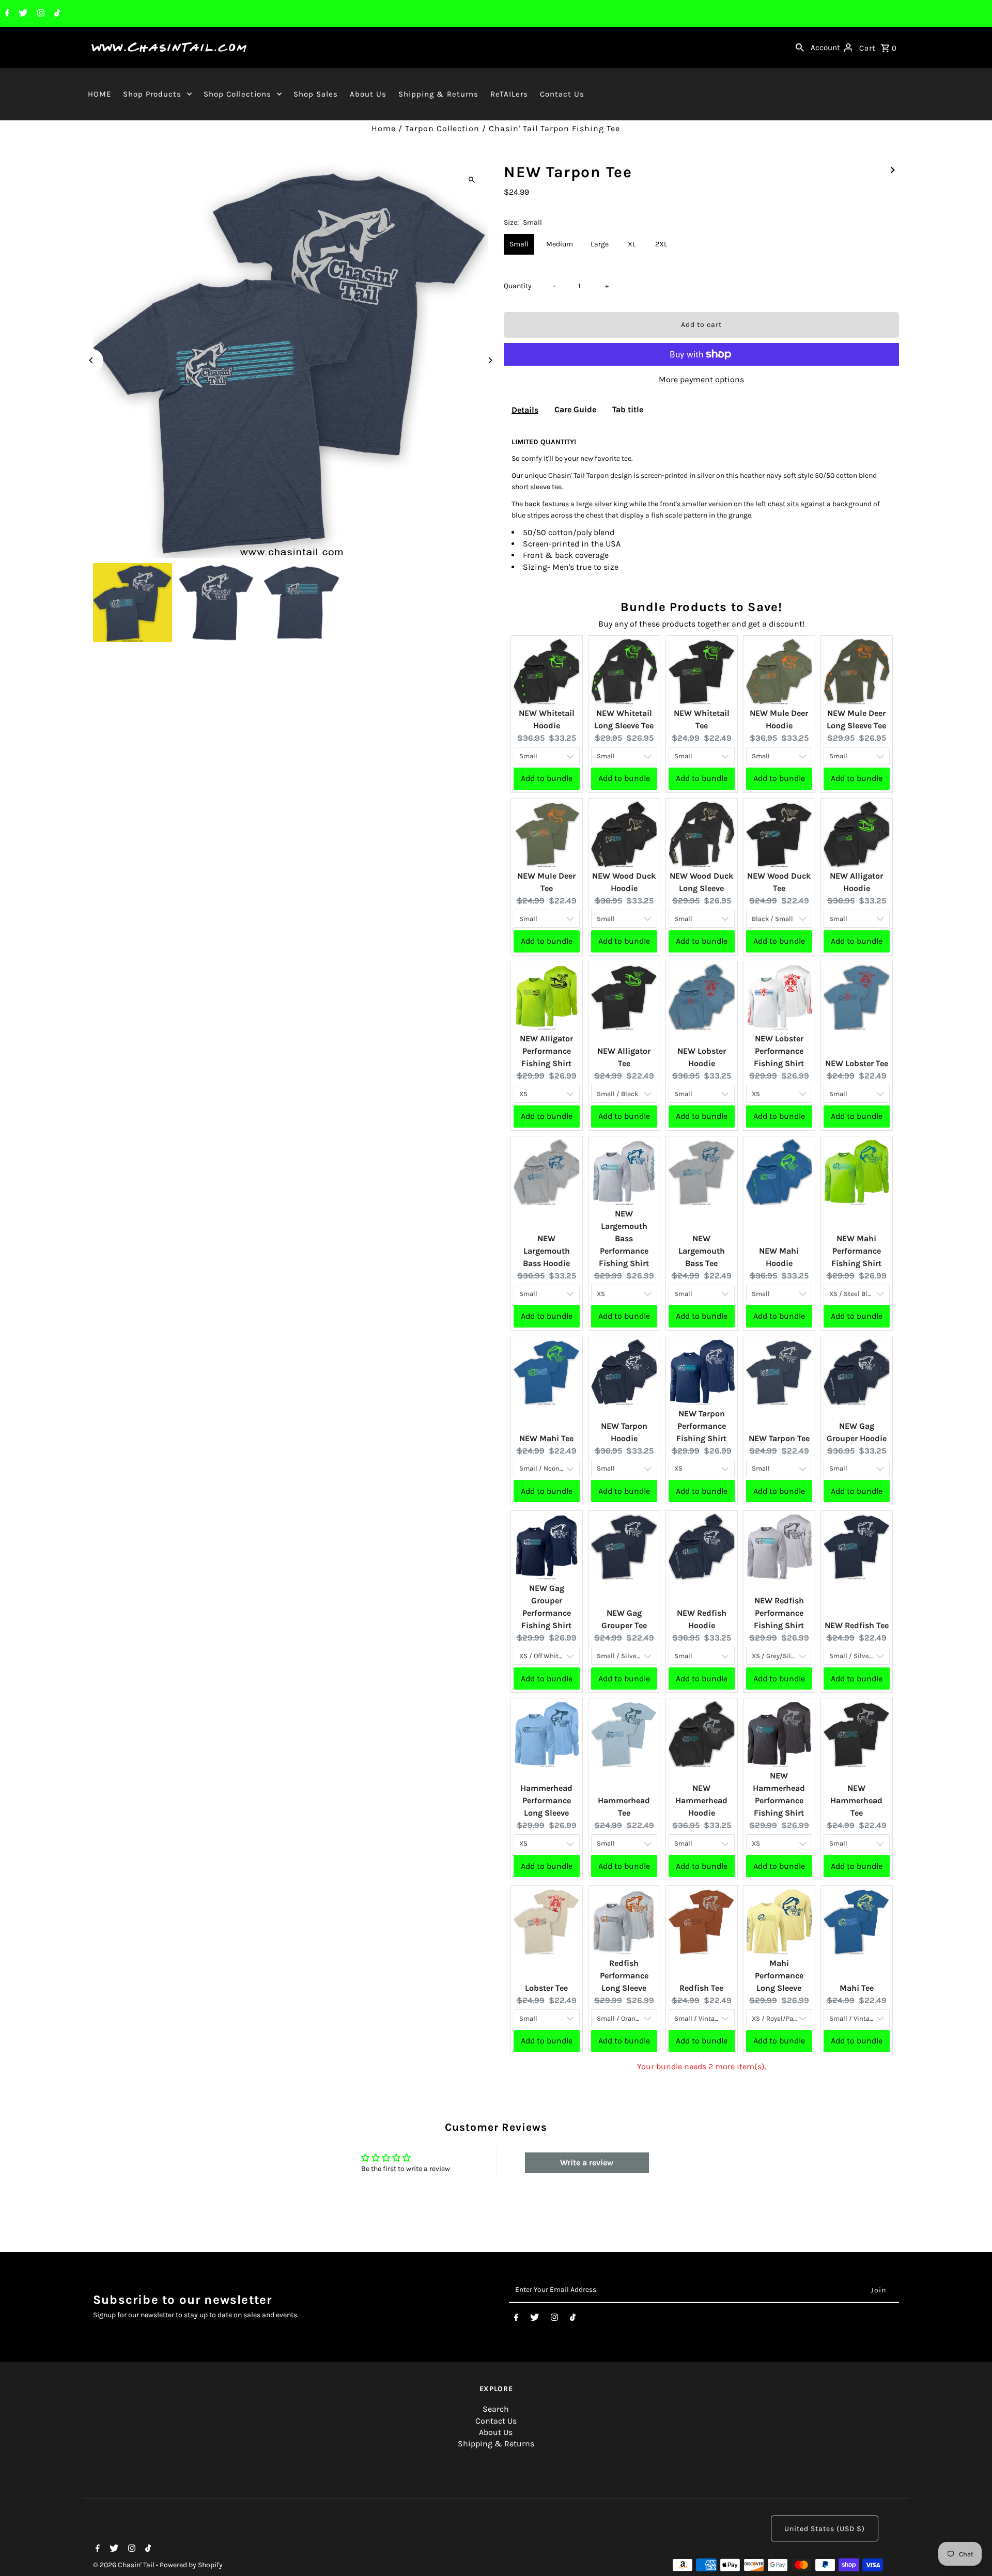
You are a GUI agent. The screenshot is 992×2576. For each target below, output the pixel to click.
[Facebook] (6, 14)
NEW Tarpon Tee (779, 1438)
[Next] (490, 360)
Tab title (628, 409)
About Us (368, 94)
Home (384, 128)
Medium (560, 244)
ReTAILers (509, 94)
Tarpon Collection (442, 128)
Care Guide (575, 409)
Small (519, 244)
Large (600, 244)
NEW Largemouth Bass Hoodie (546, 1251)
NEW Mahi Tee (546, 1438)
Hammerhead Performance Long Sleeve (546, 1800)
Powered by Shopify (191, 2565)
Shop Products (152, 94)
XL (632, 244)
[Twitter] (22, 14)
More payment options (701, 379)
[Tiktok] (56, 14)
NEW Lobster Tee (857, 1063)
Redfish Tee (701, 1988)
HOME (99, 94)
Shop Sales (316, 94)
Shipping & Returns (438, 94)
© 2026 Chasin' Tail (125, 2565)
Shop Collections (237, 94)
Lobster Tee (546, 1988)
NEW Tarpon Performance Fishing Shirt (701, 1426)
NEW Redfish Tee (857, 1625)
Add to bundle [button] (547, 778)
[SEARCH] (800, 48)
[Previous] (92, 360)
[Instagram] (40, 14)
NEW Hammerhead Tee (856, 1800)
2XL (661, 244)
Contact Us (562, 94)
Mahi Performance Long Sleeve (779, 1976)
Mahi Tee (857, 1988)
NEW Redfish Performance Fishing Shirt (779, 1613)
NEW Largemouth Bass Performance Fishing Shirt (624, 1238)
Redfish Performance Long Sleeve (624, 1976)
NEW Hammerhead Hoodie (701, 1800)
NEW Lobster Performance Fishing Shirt (779, 1051)
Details (525, 410)
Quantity (518, 286)
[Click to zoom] (471, 179)
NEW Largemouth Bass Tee (702, 1251)
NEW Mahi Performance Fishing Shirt (856, 1251)
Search (496, 2409)
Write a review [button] (587, 2163)
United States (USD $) (825, 2529)
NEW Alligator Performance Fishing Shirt (546, 1051)
